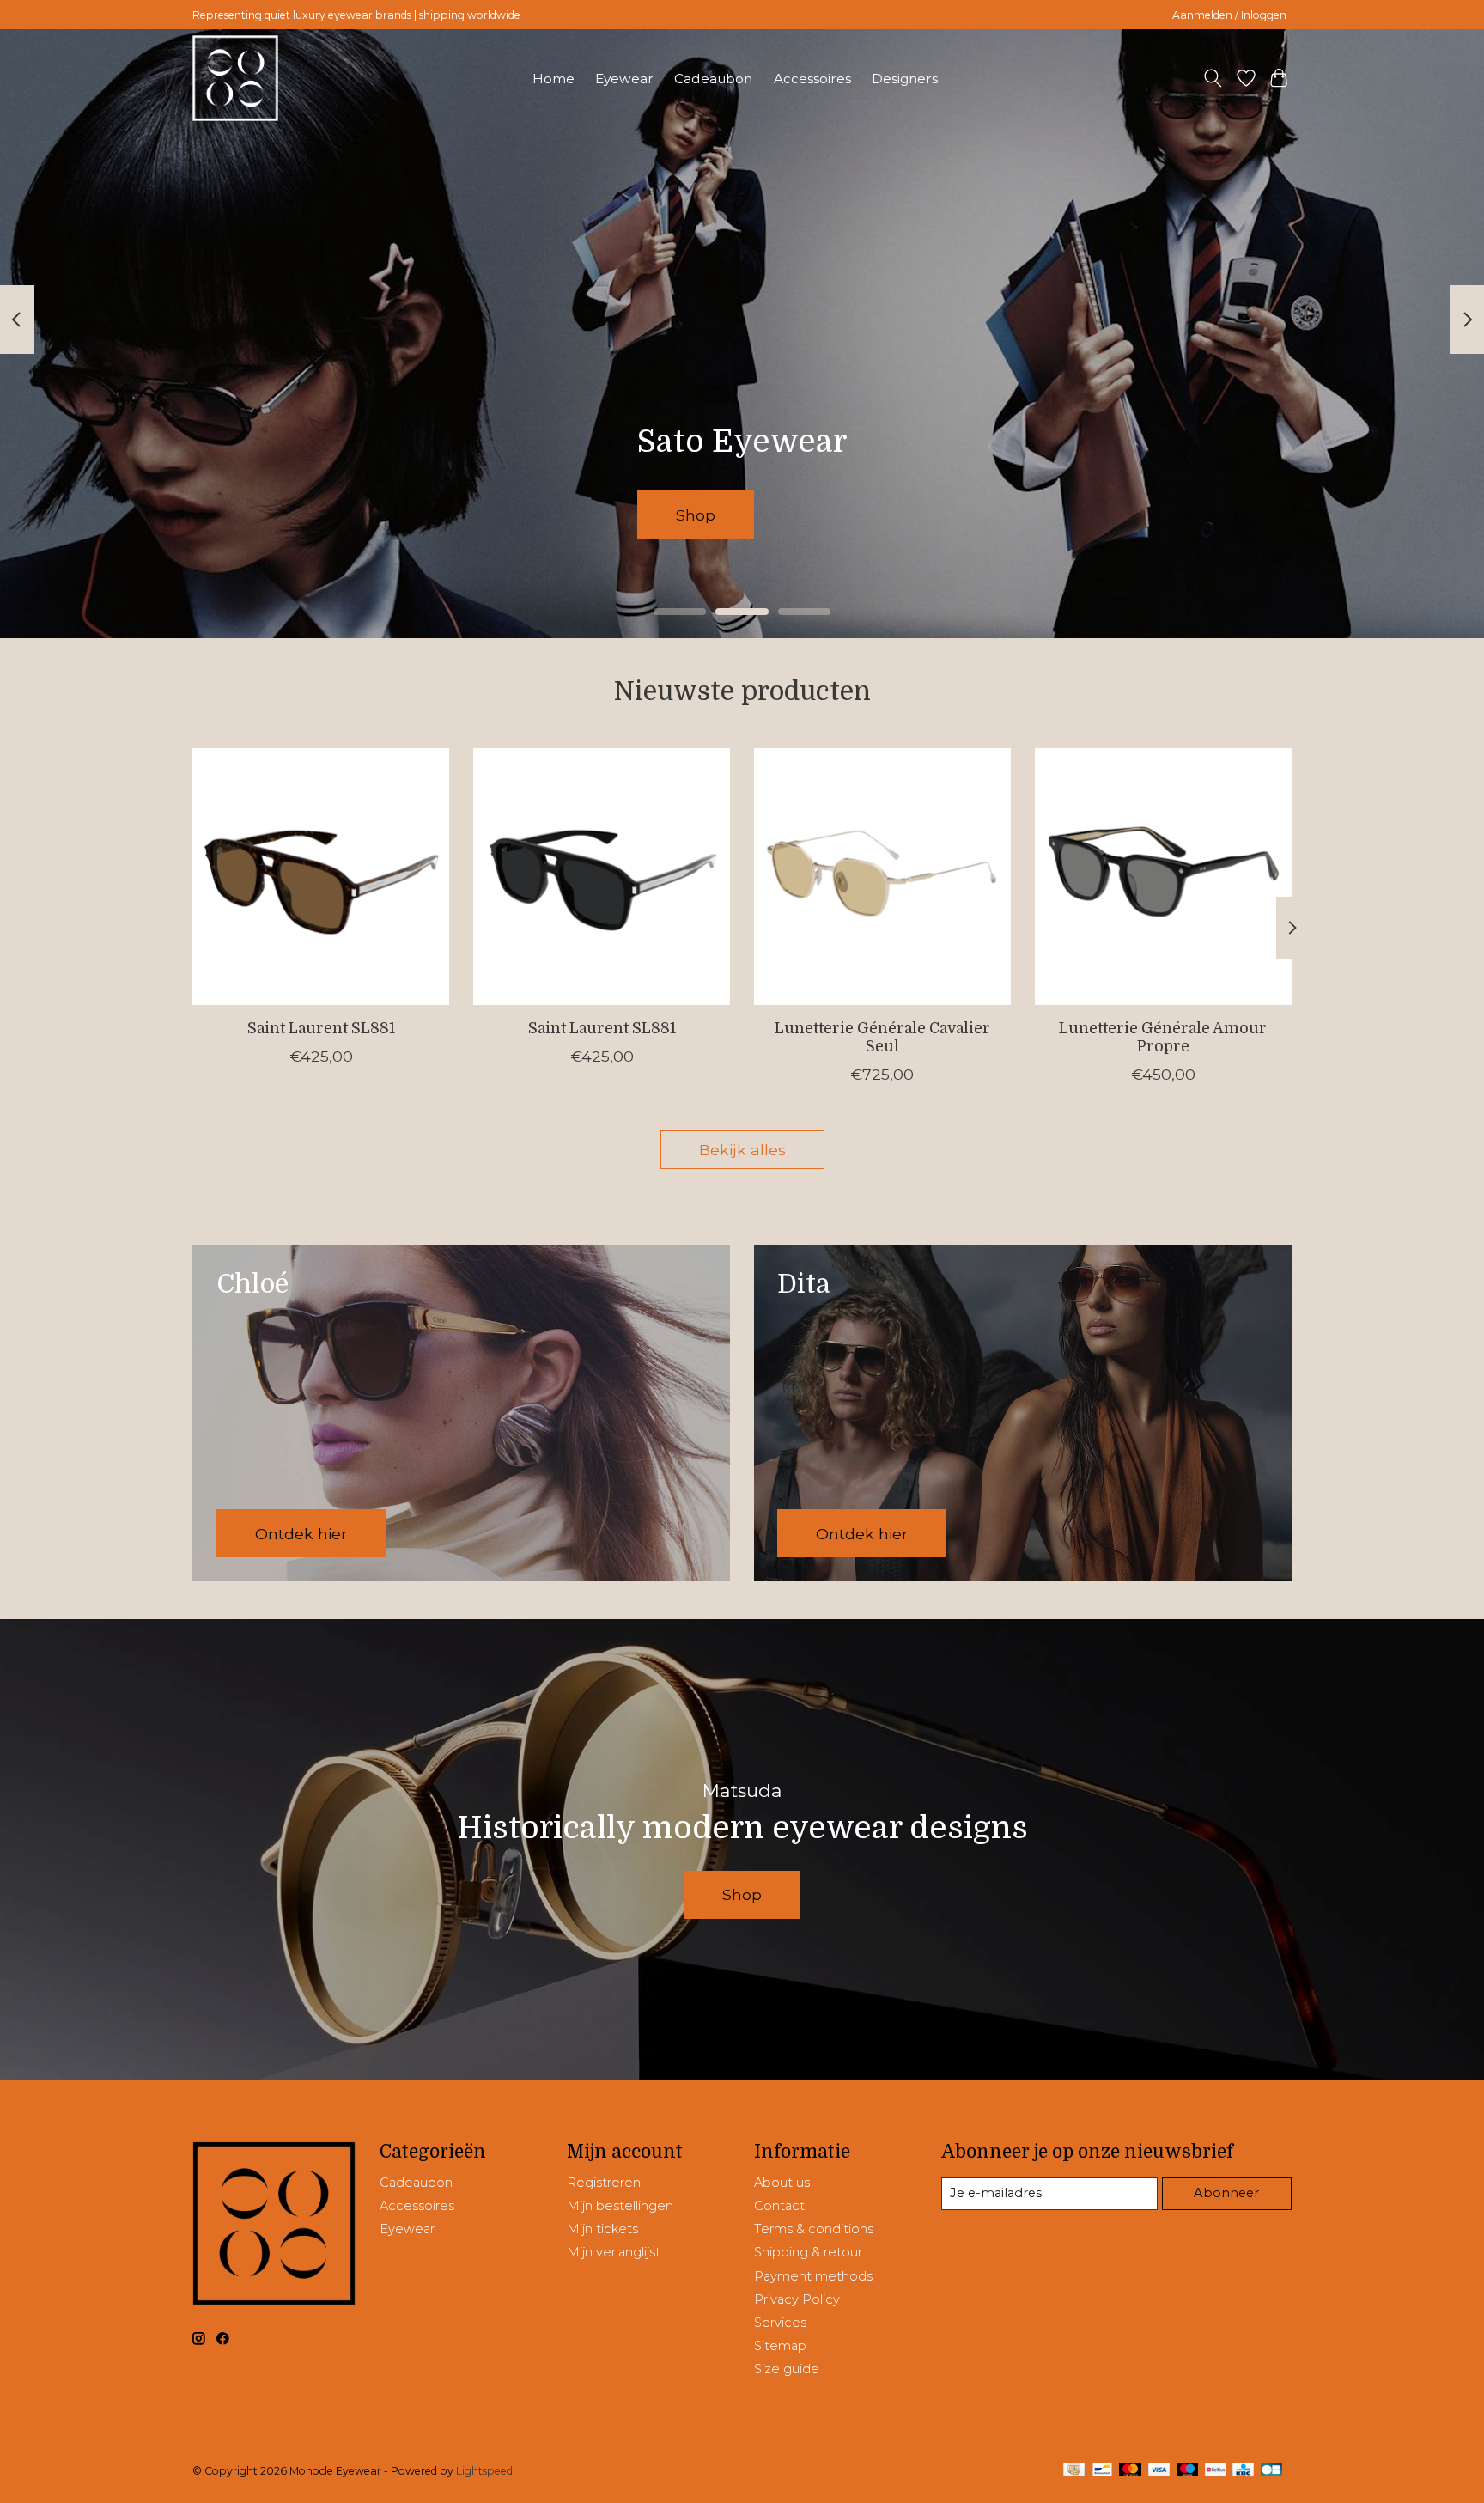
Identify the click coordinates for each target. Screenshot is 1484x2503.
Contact (779, 2206)
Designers (905, 79)
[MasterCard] (1130, 2471)
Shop (550, 515)
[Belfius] (1216, 2471)
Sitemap (780, 2346)
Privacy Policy (797, 2299)
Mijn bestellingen (620, 2206)
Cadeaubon (713, 79)
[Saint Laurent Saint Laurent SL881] (321, 877)
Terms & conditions (814, 2229)
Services (780, 2323)
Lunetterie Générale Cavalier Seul (882, 1037)
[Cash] (1074, 2471)
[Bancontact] (1102, 2471)
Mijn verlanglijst (614, 2252)
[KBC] (1243, 2471)
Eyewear (624, 79)
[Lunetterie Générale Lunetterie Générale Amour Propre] (1163, 877)
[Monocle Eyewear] (235, 78)
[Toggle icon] (1213, 78)
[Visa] (1159, 2471)
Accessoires (812, 79)
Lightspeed (484, 2471)
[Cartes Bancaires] (1271, 2471)
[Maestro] (1188, 2471)
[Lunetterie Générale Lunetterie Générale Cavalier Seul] (882, 877)
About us (782, 2183)
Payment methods (813, 2276)
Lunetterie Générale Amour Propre (1163, 1037)
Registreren (604, 2183)
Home (553, 79)
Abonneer (1226, 2193)
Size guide (787, 2369)
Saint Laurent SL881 (321, 1028)
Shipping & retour (808, 2252)
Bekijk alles (742, 1150)
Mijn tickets (602, 2229)
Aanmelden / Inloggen (1229, 15)
